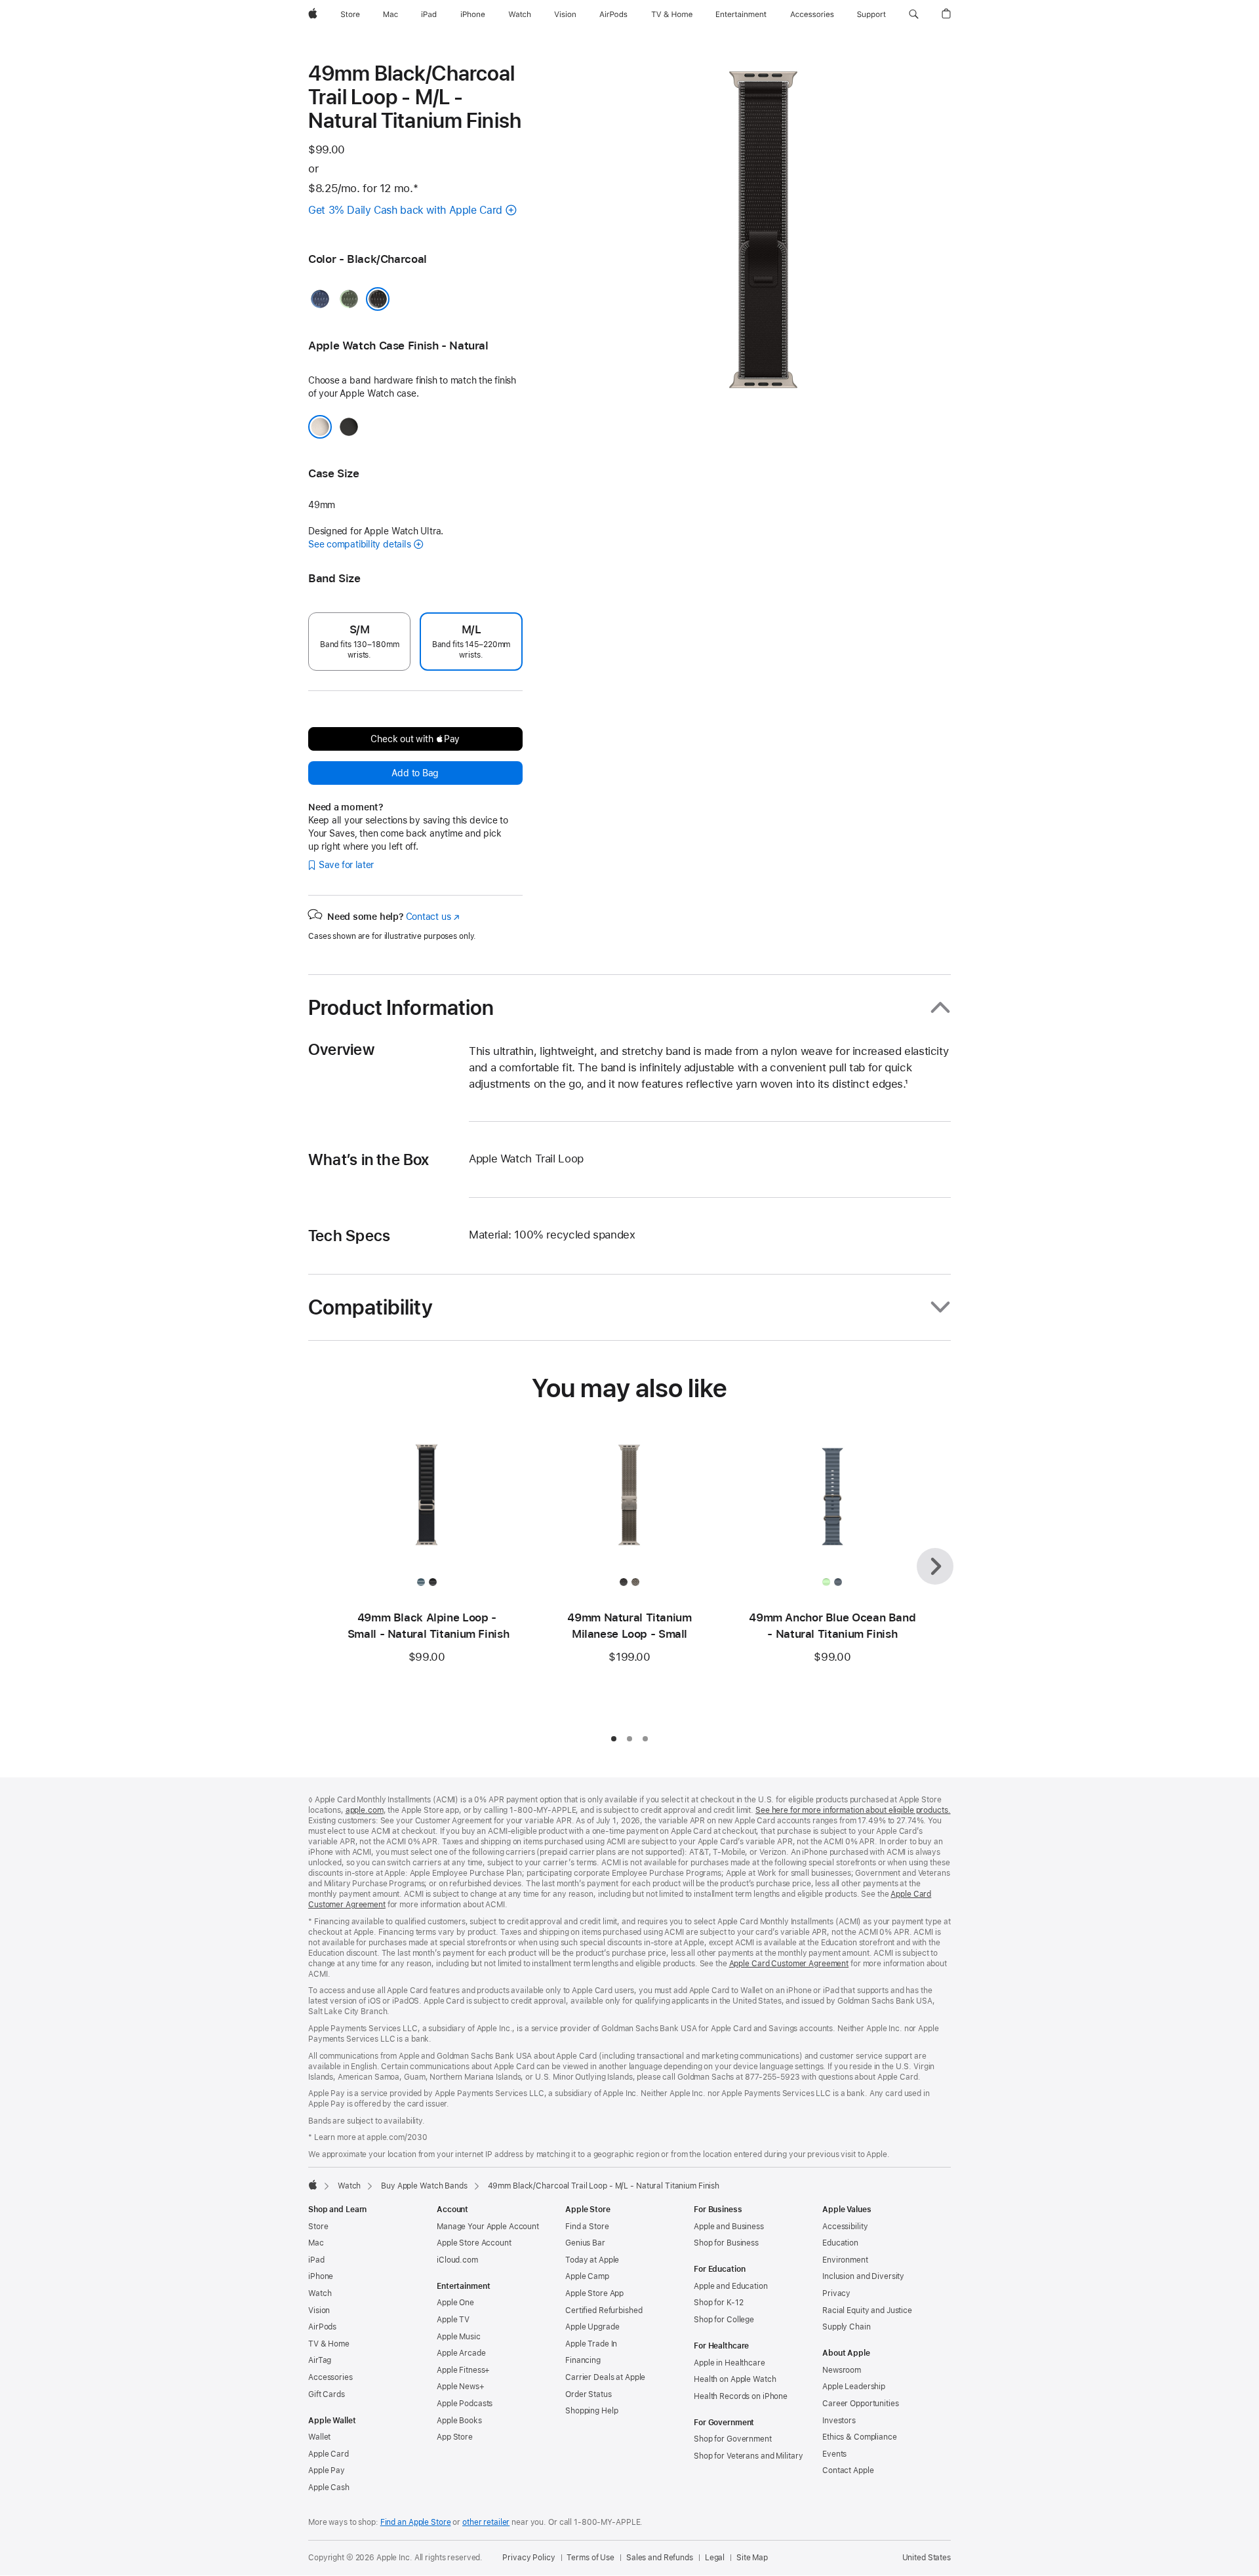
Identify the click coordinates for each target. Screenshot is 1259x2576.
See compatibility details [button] (359, 544)
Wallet (319, 2437)
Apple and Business (729, 2227)
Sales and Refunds (660, 2558)
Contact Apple (848, 2470)
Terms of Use (590, 2558)
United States (927, 2558)
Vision (319, 2310)
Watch (349, 2186)
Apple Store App (594, 2293)
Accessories (330, 2377)
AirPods (322, 2327)
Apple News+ (461, 2387)
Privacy (836, 2293)
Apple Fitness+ (463, 2370)
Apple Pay (327, 2470)
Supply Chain (847, 2327)
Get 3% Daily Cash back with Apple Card (405, 210)
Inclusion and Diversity (863, 2276)
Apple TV (453, 2320)
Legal (715, 2558)
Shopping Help (591, 2411)
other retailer (486, 2522)
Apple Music (459, 2337)
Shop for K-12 (718, 2303)
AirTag (320, 2360)
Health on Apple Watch (735, 2379)
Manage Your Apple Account (488, 2227)
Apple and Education (731, 2286)
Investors (839, 2421)
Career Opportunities (861, 2404)
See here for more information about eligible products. (853, 1810)
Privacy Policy (529, 2558)
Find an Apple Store (416, 2522)
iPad (316, 2260)
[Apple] (313, 2185)
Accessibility (845, 2227)
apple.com (365, 1810)
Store (318, 2227)
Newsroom (842, 2370)
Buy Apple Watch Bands (424, 2186)
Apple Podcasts (465, 2404)
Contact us (433, 917)
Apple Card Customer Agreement (789, 1964)
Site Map (752, 2558)
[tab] (614, 1739)
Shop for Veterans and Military (748, 2456)
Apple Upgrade (592, 2327)
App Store (455, 2437)
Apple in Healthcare (729, 2363)
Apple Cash (329, 2487)
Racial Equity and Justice (867, 2310)
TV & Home (329, 2344)
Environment (845, 2260)
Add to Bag (415, 773)
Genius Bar (585, 2243)
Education (840, 2243)
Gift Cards (327, 2394)
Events (834, 2454)
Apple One (455, 2303)
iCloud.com (457, 2260)
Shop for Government (733, 2439)
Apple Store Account (474, 2243)
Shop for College (724, 2320)
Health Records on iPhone (741, 2396)
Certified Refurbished (604, 2310)
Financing (583, 2360)
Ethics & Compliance (860, 2437)
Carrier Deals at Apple (605, 2377)
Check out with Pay (415, 739)
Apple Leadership (854, 2387)
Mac (316, 2243)
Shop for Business (726, 2243)
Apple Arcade (461, 2353)
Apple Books (459, 2421)
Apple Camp (587, 2276)
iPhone (321, 2276)
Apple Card (329, 2454)
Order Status (589, 2394)
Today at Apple (592, 2260)
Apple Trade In (591, 2344)
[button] (914, 14)
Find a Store (587, 2227)
